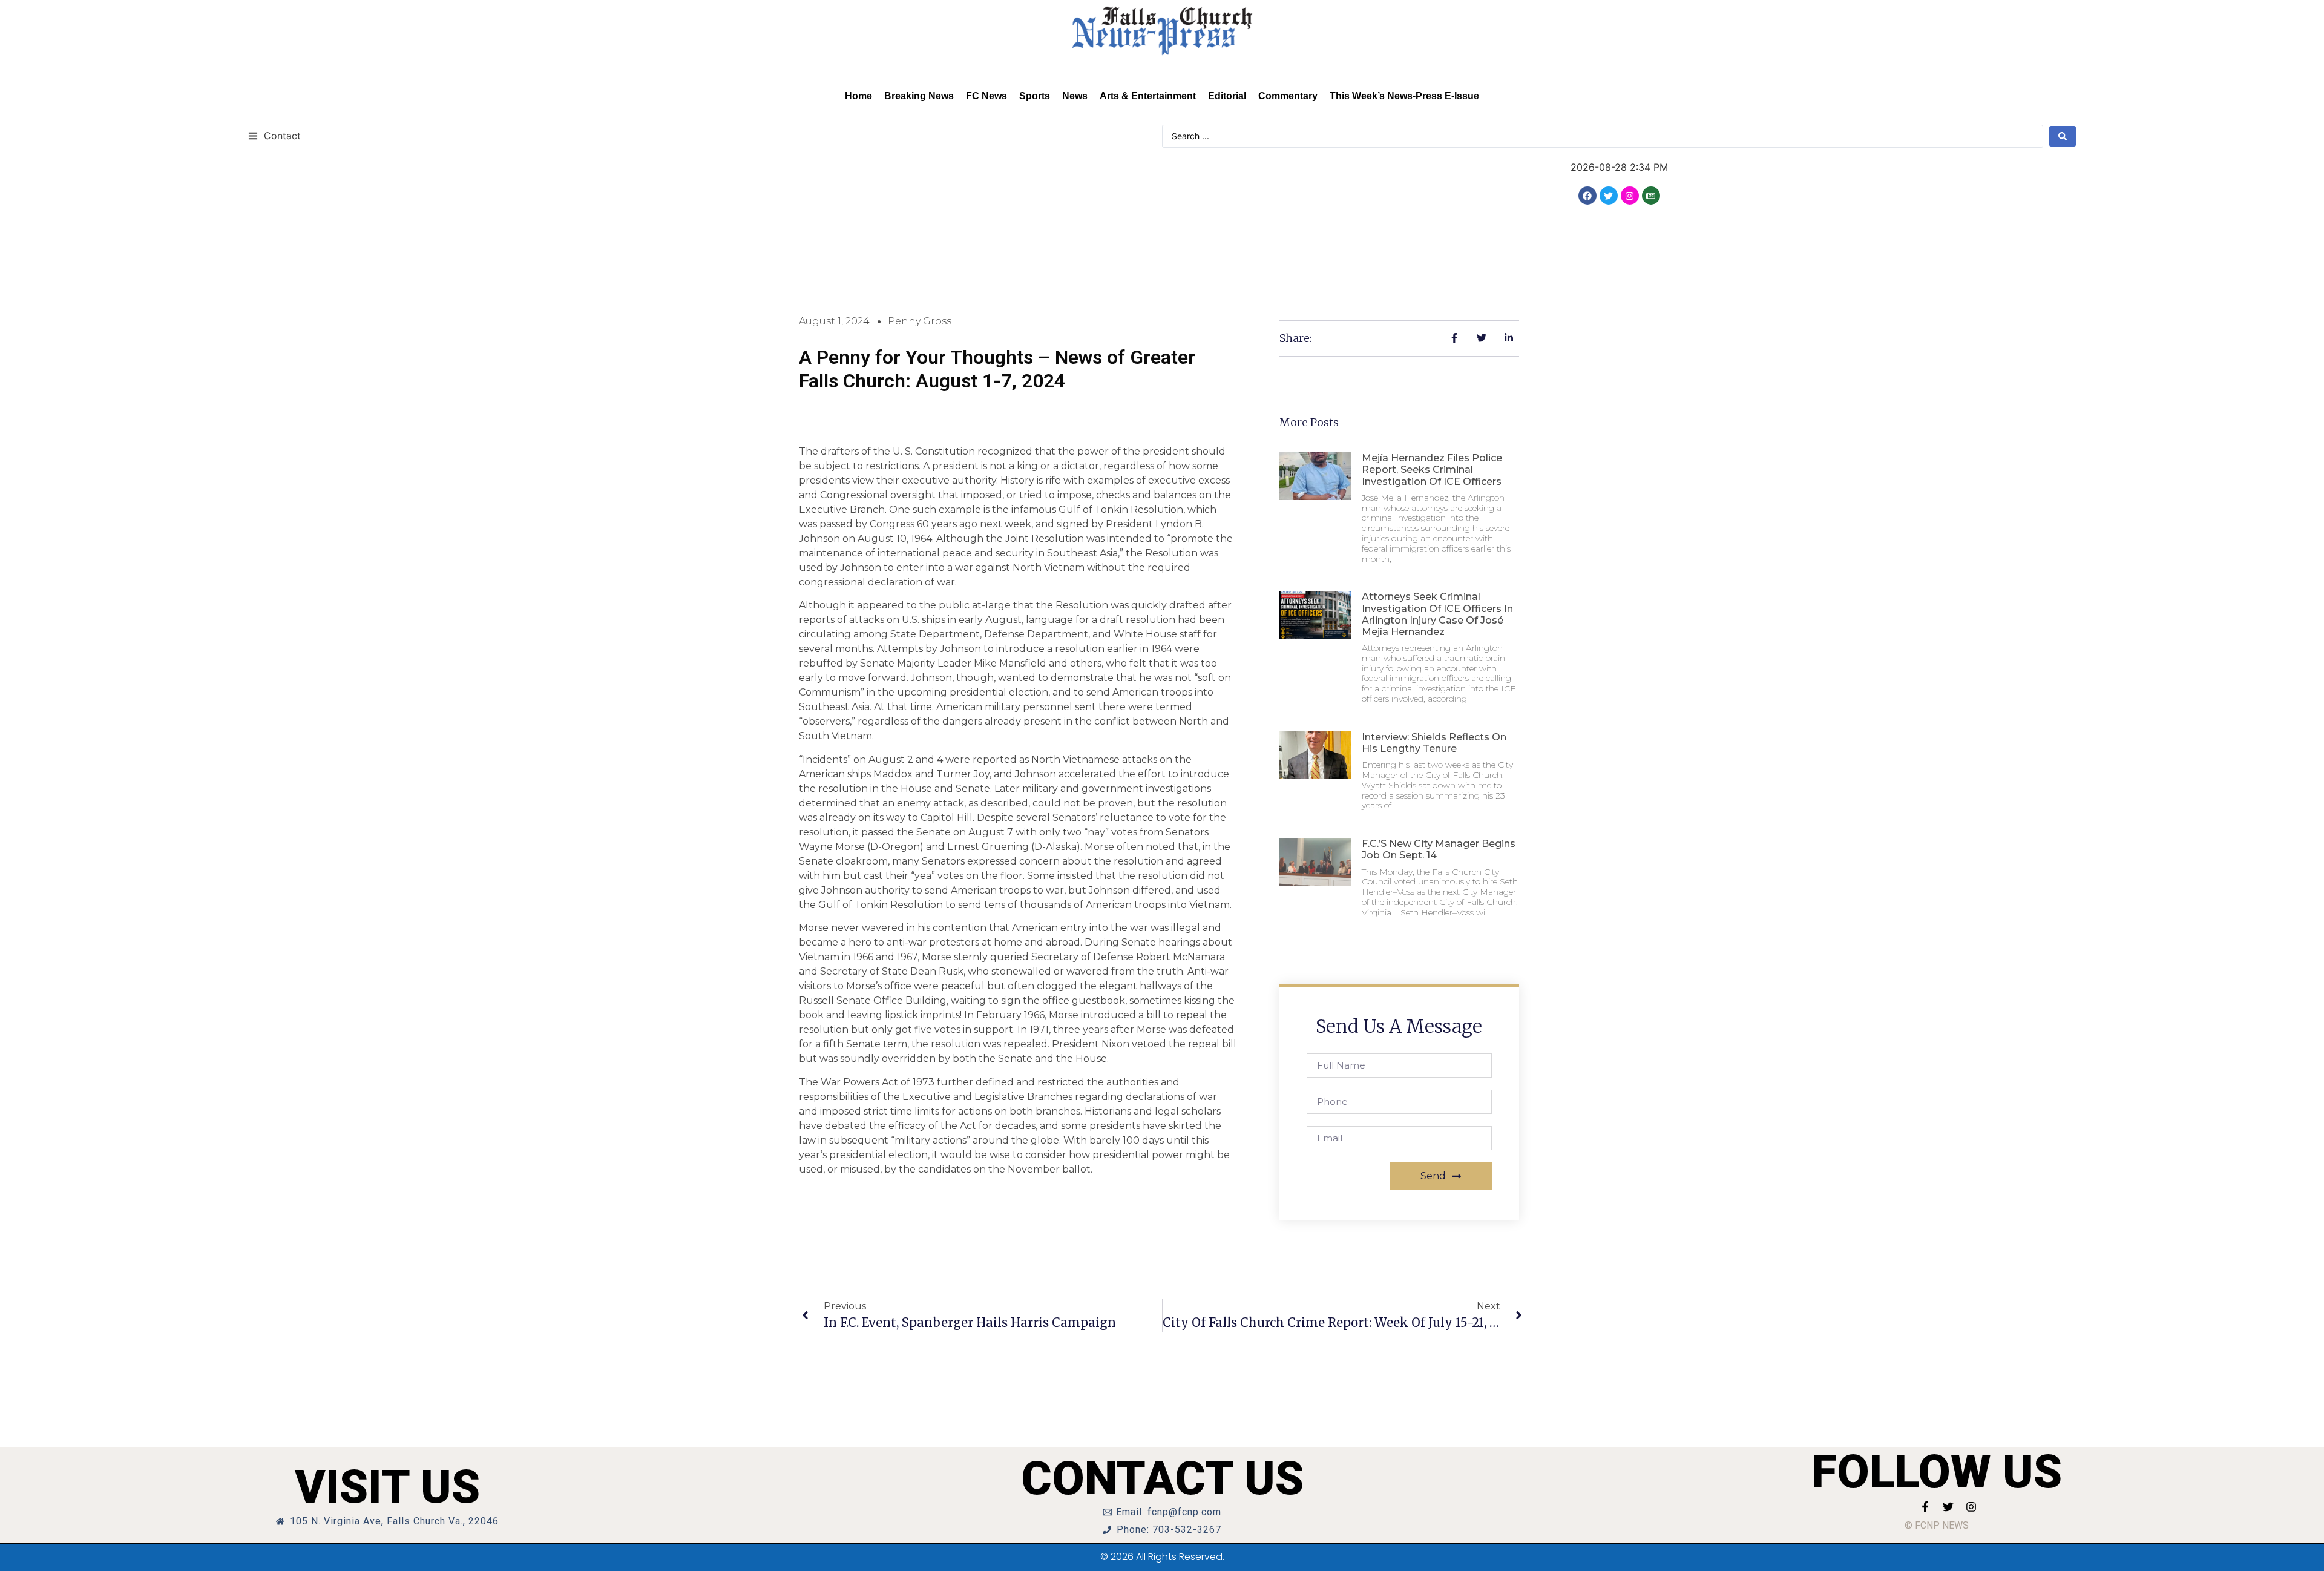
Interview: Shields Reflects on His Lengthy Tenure (1434, 743)
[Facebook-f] (1925, 1507)
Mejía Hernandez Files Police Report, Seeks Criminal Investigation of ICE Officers (1432, 469)
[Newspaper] (1651, 196)
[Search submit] (2063, 136)
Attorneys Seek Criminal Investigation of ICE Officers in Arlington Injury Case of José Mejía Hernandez (1437, 614)
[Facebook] (1587, 196)
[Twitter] (1609, 196)
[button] (274, 135)
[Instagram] (1630, 196)
